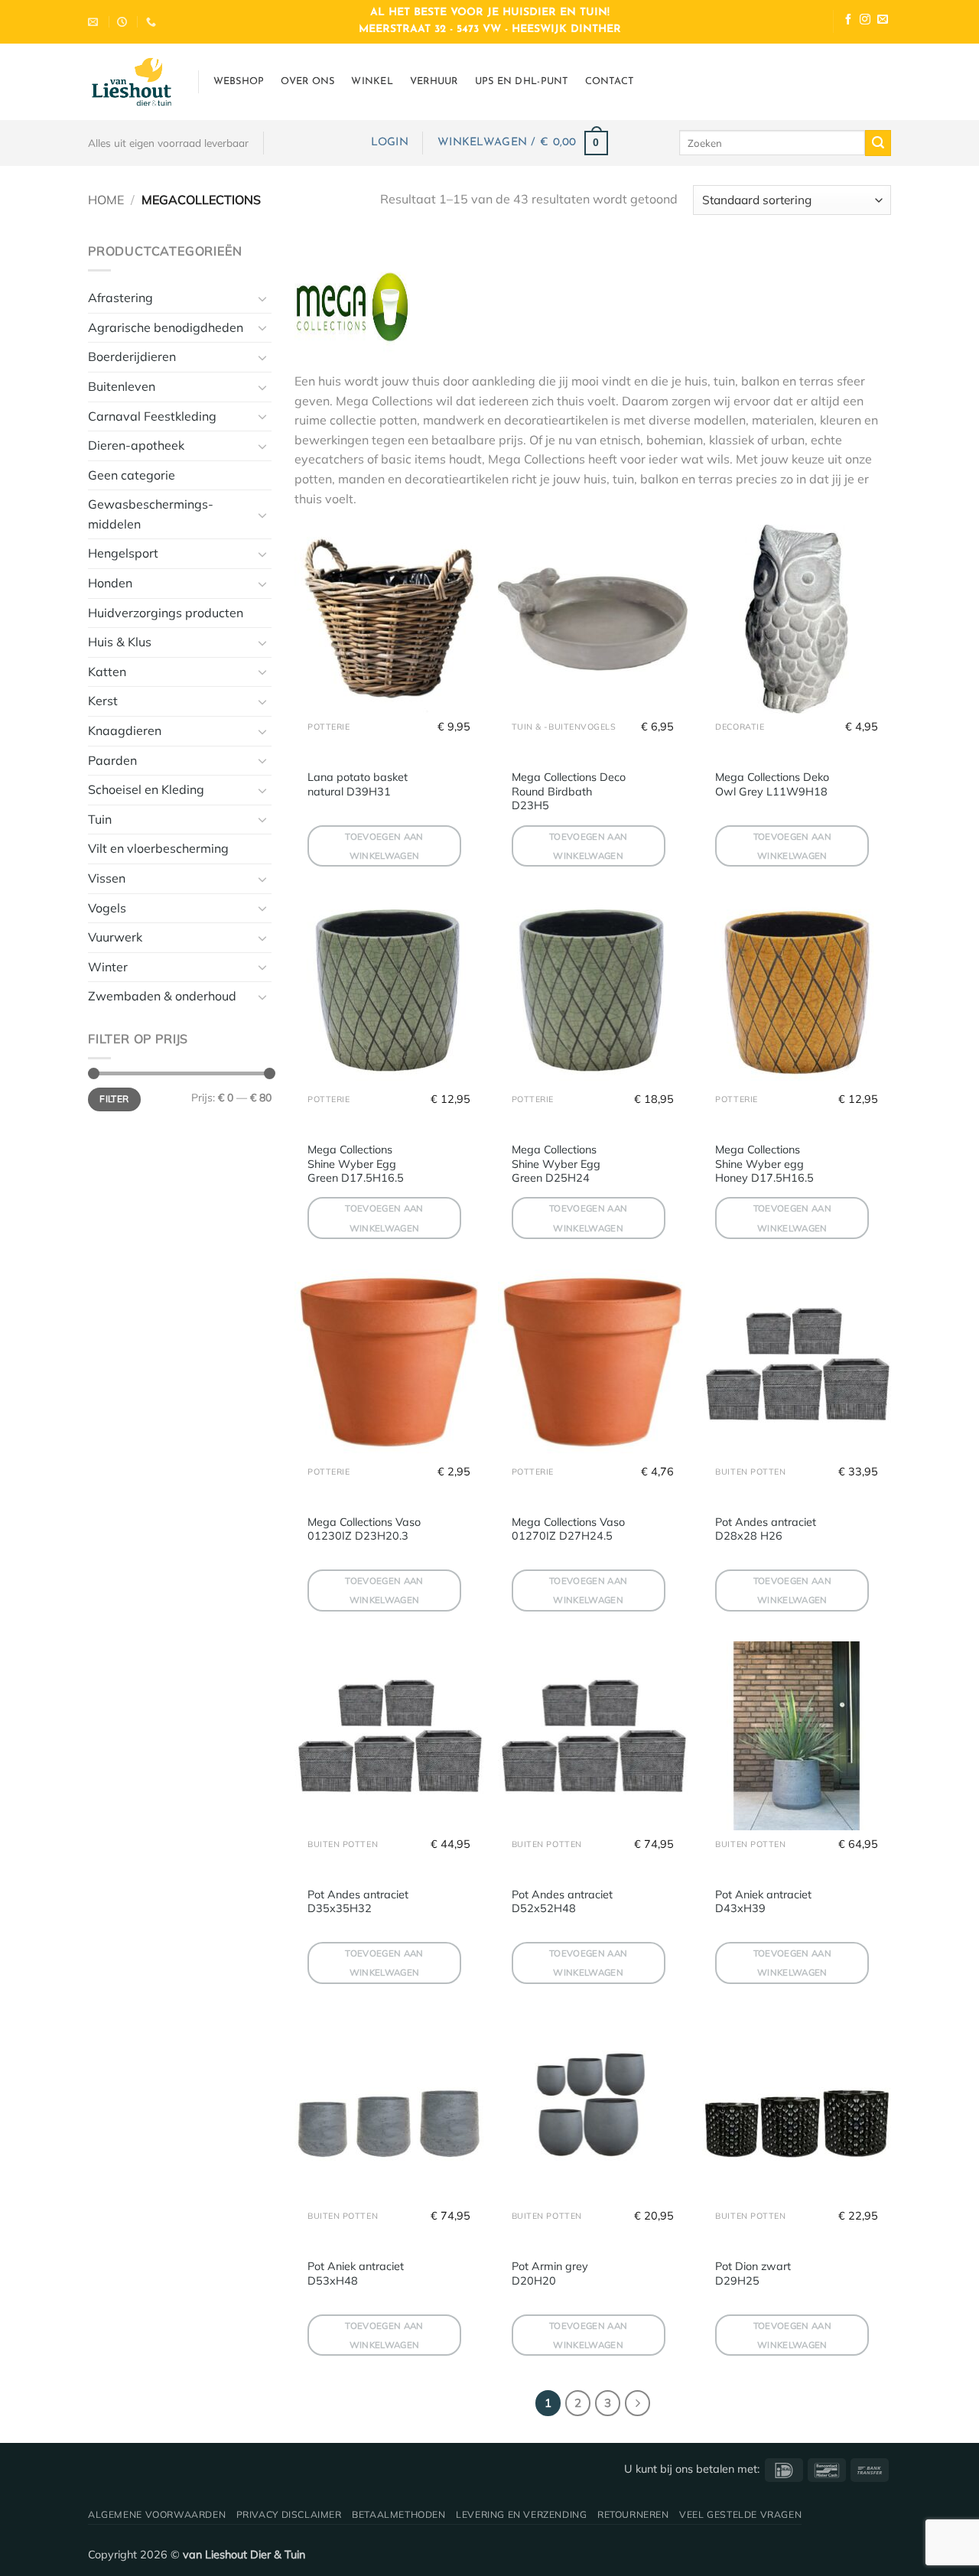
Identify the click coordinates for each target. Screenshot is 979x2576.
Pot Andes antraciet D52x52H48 (562, 1902)
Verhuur (434, 81)
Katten (107, 672)
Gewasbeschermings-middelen (151, 514)
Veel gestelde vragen (740, 2514)
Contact (610, 81)
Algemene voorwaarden (157, 2514)
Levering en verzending (521, 2514)
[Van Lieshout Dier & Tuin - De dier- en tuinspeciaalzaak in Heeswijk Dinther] (132, 82)
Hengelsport (123, 553)
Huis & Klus (120, 642)
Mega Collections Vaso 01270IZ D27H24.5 (568, 1529)
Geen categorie (132, 475)
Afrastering (120, 298)
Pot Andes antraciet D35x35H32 (358, 1902)
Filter (114, 1099)
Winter (108, 967)
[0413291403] (153, 22)
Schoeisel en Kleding (146, 789)
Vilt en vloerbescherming (158, 848)
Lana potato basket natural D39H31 (358, 784)
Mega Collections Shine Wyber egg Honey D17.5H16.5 (764, 1164)
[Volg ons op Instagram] (865, 21)
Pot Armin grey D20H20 (550, 2274)
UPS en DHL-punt (522, 81)
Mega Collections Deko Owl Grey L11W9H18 (772, 784)
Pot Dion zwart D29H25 (753, 2274)
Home (106, 200)
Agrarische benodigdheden (166, 327)
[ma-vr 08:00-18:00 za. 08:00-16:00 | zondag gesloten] (124, 22)
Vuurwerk (115, 937)
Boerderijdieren (132, 356)
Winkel (372, 81)
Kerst (103, 701)
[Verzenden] (878, 143)
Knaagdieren (125, 730)
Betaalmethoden (399, 2514)
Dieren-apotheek (136, 445)
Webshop (239, 81)
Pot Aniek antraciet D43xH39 (763, 1902)
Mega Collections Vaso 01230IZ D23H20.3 (364, 1529)
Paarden (112, 760)
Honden (110, 583)
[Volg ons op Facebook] (848, 21)
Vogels (107, 908)
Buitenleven (122, 386)
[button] (390, 143)
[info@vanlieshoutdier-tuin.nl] (95, 22)
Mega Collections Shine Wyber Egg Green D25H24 (556, 1164)
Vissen (107, 878)
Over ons (307, 81)
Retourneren (633, 2514)
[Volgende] (638, 2403)
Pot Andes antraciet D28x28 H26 (766, 1529)
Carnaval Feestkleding (152, 416)
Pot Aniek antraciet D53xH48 (356, 2274)
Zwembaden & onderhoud (162, 996)
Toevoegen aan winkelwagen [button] (384, 846)
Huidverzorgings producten (166, 613)
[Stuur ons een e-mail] (883, 21)
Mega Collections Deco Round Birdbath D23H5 (569, 791)
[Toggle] (262, 298)
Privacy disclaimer (289, 2514)
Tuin (100, 819)
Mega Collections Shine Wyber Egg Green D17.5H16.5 (356, 1164)
